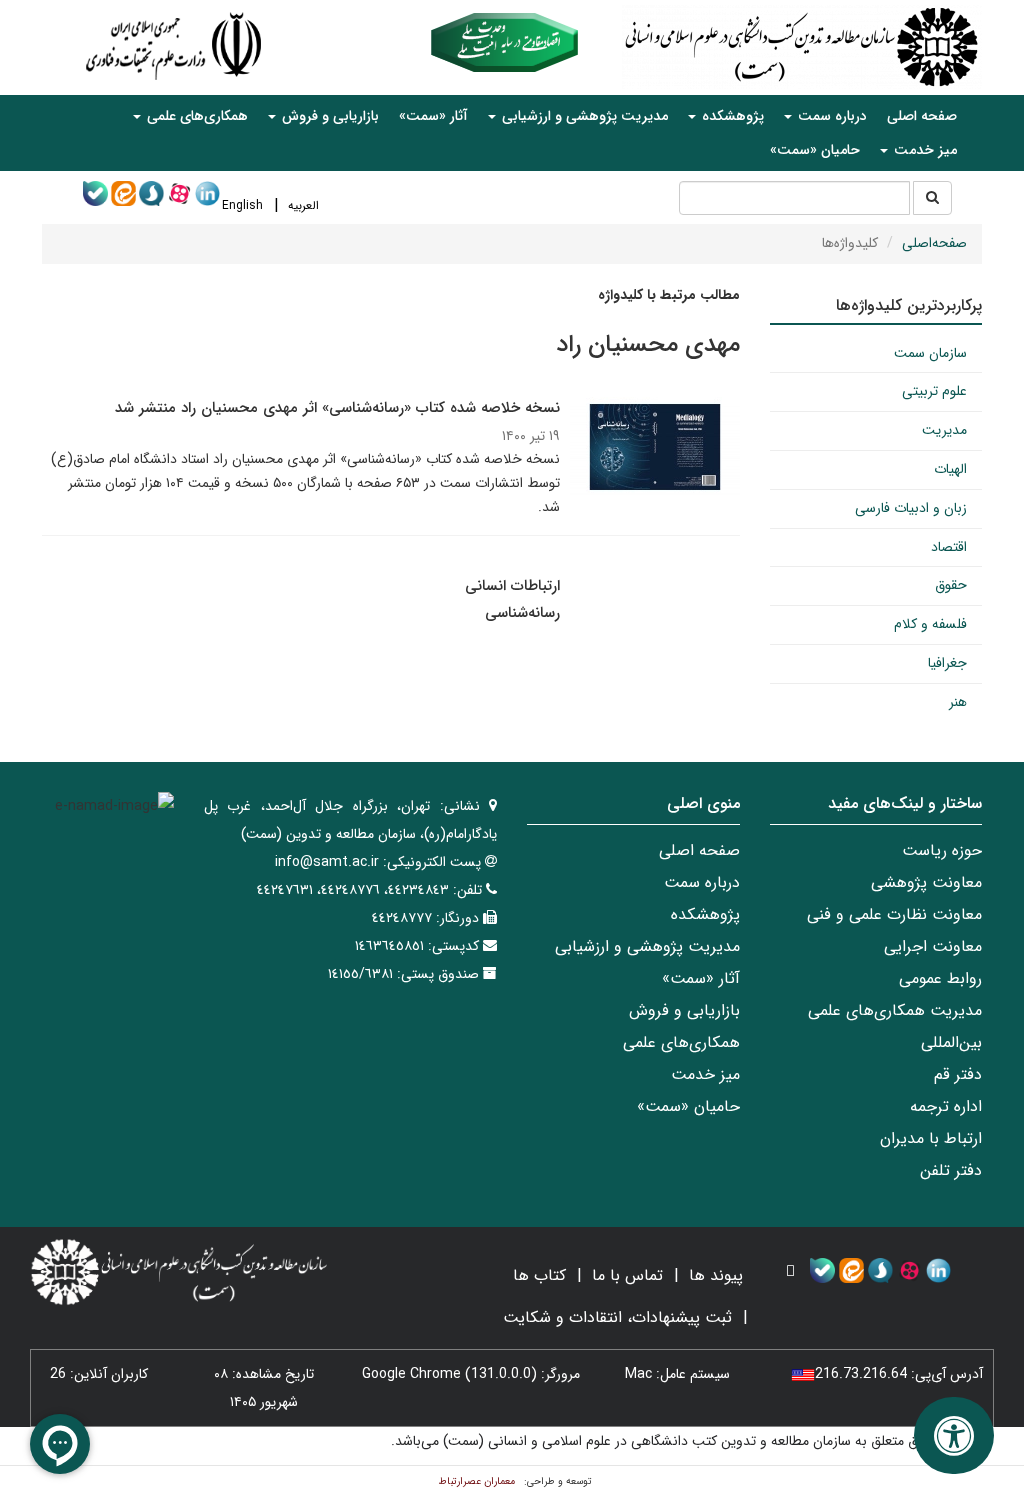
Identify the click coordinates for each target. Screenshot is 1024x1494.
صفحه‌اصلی (934, 243)
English (242, 205)
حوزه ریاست (942, 850)
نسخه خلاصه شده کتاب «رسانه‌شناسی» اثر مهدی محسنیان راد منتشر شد (337, 408)
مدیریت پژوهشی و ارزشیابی (647, 946)
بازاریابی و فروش (684, 1010)
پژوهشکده (705, 914)
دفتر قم (958, 1074)
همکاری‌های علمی (681, 1042)
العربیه (303, 205)
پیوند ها (716, 1275)
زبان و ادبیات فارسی (911, 508)
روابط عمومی (940, 978)
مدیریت (944, 430)
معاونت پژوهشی (926, 882)
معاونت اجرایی (933, 946)
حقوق (951, 585)
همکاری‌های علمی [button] (195, 116)
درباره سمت (702, 882)
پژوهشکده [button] (731, 116)
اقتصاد (949, 547)
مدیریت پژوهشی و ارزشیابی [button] (583, 116)
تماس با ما (627, 1275)
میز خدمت (705, 1074)
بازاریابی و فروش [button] (328, 116)
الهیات (950, 469)
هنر (958, 702)
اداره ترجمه (946, 1106)
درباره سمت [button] (830, 116)
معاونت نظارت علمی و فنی (894, 914)
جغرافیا (947, 663)
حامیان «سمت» (815, 150)
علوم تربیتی (934, 391)
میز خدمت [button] (923, 150)
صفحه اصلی (922, 116)
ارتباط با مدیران (931, 1138)
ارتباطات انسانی (512, 586)
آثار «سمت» (433, 116)
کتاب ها (539, 1275)
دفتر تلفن (951, 1170)
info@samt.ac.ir (327, 862)
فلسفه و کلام (930, 624)
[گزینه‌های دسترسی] (954, 1435)
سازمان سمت (930, 353)
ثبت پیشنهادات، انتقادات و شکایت (617, 1317)
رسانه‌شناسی (522, 613)
